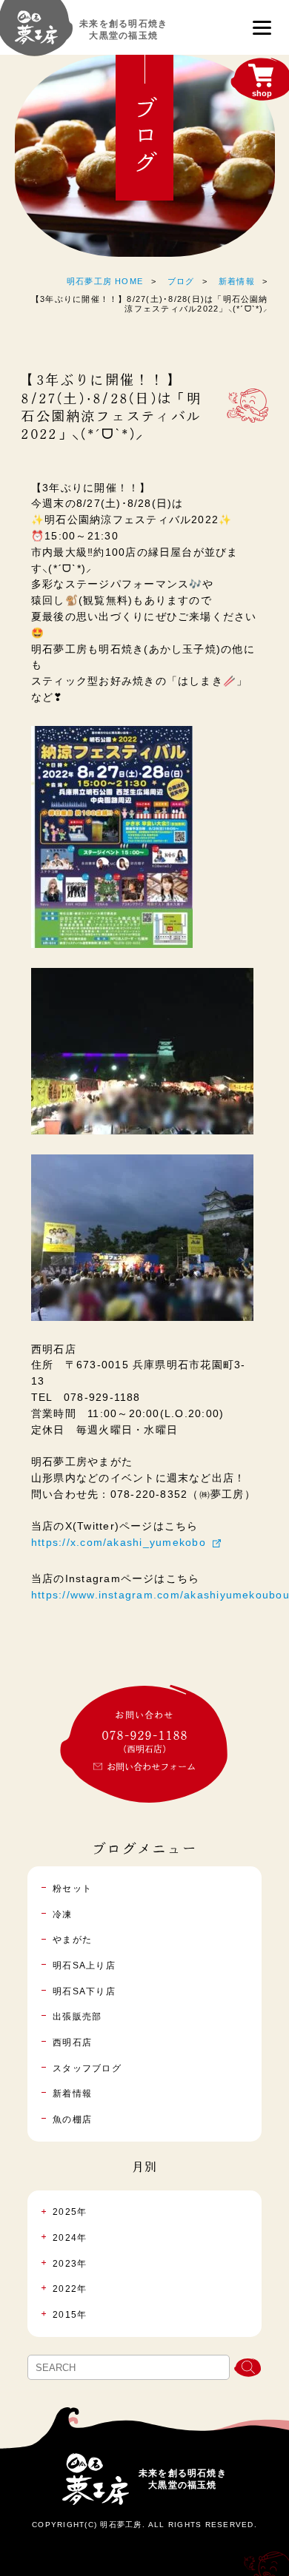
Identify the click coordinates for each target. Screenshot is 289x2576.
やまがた (72, 1940)
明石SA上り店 (84, 1965)
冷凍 (62, 1914)
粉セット (72, 1889)
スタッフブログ (87, 2068)
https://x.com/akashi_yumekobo (119, 1543)
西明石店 (72, 2042)
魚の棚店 (72, 2119)
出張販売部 (77, 2017)
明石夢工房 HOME (105, 281)
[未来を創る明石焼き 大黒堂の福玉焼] (36, 34)
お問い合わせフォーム (151, 1766)
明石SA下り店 (84, 1991)
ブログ (181, 281)
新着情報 (237, 281)
